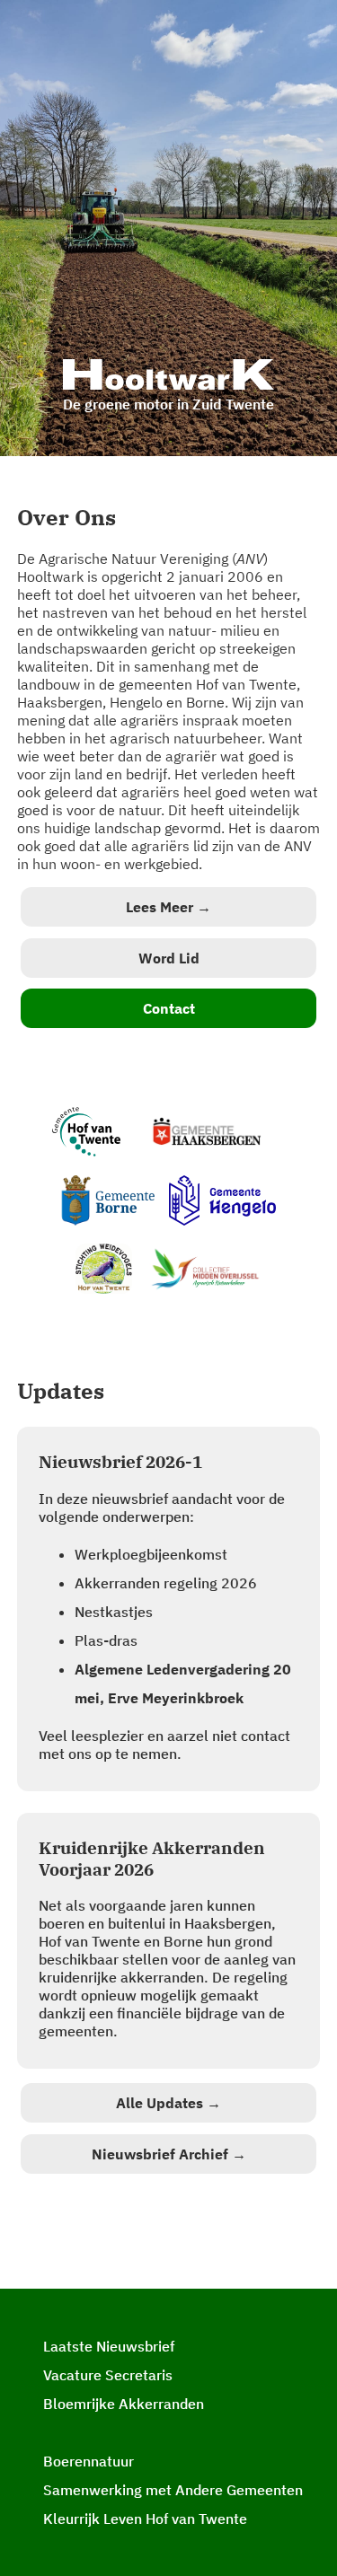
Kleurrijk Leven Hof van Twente (145, 2519)
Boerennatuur (89, 2461)
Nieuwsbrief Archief (169, 2154)
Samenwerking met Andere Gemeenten (173, 2490)
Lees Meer (168, 907)
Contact (169, 1008)
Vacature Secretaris (108, 2375)
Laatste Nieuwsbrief (109, 2346)
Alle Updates (168, 2103)
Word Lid (169, 958)
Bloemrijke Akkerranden (124, 2404)
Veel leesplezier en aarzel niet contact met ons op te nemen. (165, 1607)
